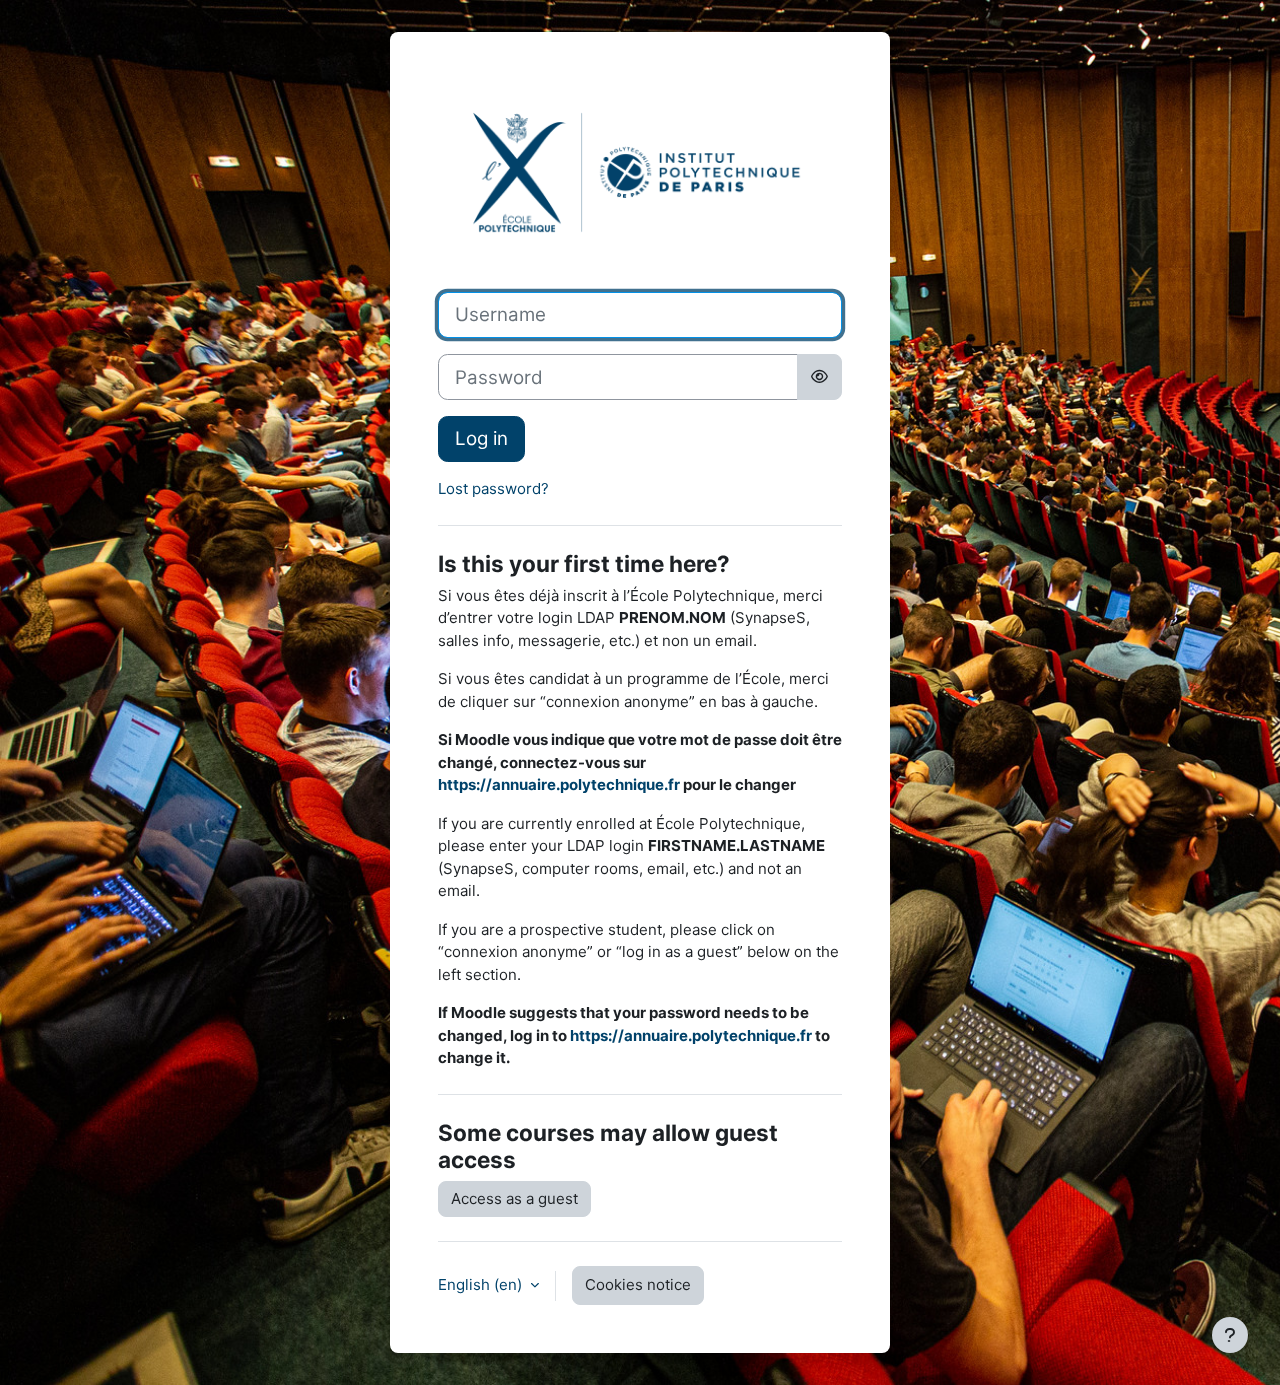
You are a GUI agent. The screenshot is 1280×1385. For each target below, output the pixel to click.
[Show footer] (1230, 1335)
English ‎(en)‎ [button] (482, 1284)
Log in (481, 438)
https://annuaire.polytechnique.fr (559, 784)
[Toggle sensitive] (819, 377)
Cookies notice (638, 1284)
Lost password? (493, 488)
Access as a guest (514, 1198)
